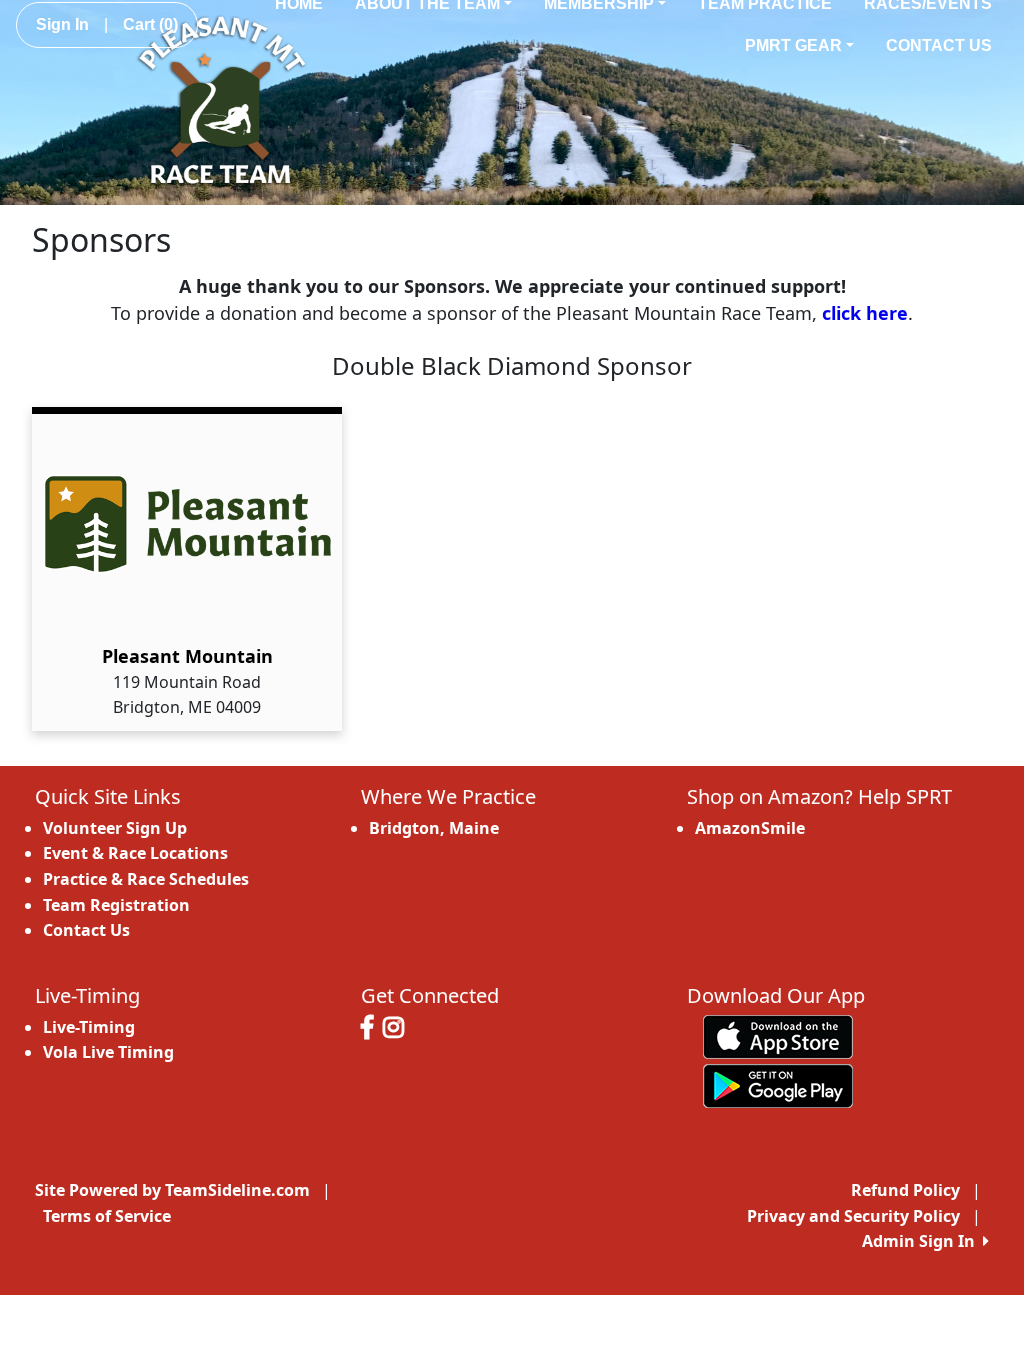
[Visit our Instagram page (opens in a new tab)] (398, 1030)
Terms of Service (107, 1216)
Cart (150, 24)
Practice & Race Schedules (146, 879)
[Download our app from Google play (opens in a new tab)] (778, 1084)
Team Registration (116, 905)
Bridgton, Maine (434, 828)
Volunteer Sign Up (115, 828)
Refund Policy (905, 1190)
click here (865, 313)
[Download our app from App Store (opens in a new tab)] (778, 1035)
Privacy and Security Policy (853, 1216)
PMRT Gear (793, 45)
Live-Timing (89, 1027)
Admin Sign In (922, 1241)
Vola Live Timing (108, 1052)
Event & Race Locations (135, 853)
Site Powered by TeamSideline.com (172, 1190)
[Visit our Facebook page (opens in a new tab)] (372, 1030)
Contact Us (939, 45)
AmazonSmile (750, 828)
